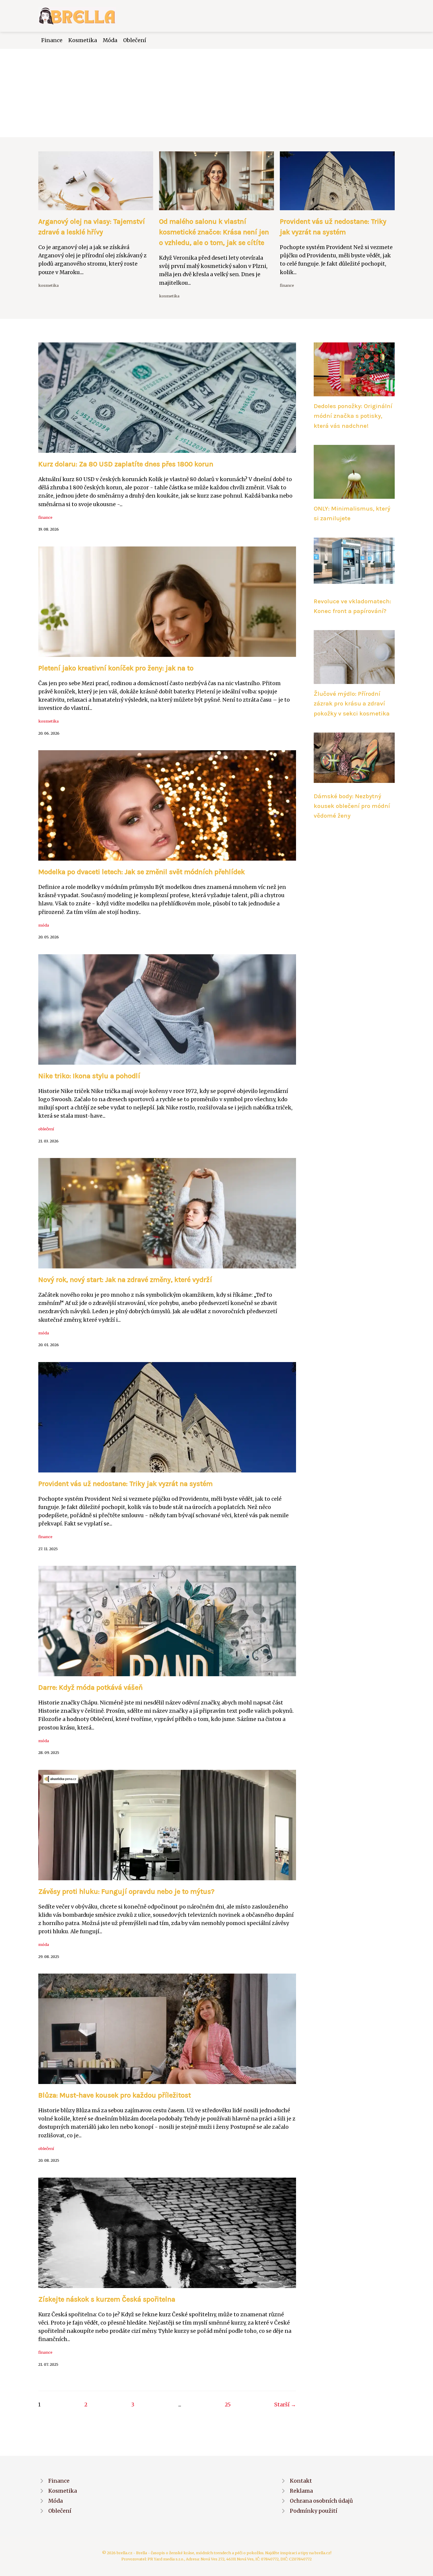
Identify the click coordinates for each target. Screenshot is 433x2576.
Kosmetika (83, 40)
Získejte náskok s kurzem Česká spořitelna (107, 2299)
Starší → (285, 2405)
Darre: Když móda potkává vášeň (91, 1687)
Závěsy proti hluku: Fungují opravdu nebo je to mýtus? (126, 1891)
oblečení (46, 1129)
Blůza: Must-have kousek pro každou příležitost (115, 2095)
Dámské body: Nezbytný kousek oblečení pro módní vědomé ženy (352, 806)
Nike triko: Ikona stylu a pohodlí (89, 1076)
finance (287, 285)
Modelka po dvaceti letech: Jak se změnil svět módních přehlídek (142, 872)
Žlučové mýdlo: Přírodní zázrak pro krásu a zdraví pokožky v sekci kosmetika (352, 704)
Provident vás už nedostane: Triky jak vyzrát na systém (125, 1484)
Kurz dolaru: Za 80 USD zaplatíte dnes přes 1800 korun (126, 464)
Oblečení (135, 40)
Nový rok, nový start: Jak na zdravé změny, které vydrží (125, 1280)
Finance (52, 40)
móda (44, 925)
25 (228, 2405)
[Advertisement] (216, 93)
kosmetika (48, 285)
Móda (110, 40)
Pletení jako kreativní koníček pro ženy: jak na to (116, 668)
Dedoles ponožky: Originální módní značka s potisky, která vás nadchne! (353, 416)
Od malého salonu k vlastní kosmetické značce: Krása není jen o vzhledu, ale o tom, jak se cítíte (214, 232)
